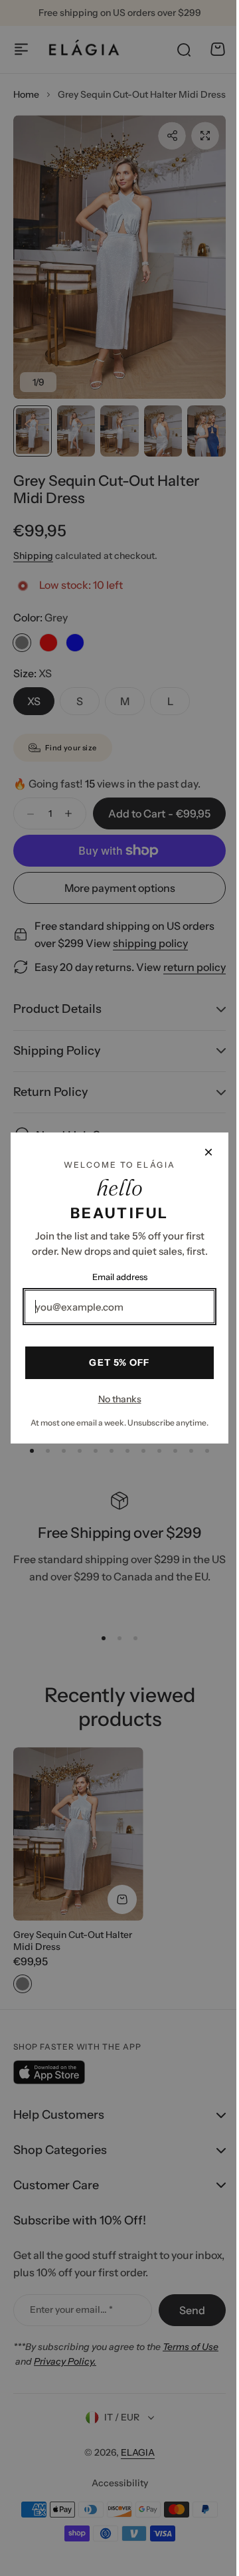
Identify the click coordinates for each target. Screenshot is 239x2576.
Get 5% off (115, 1362)
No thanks (115, 1399)
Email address (115, 1277)
